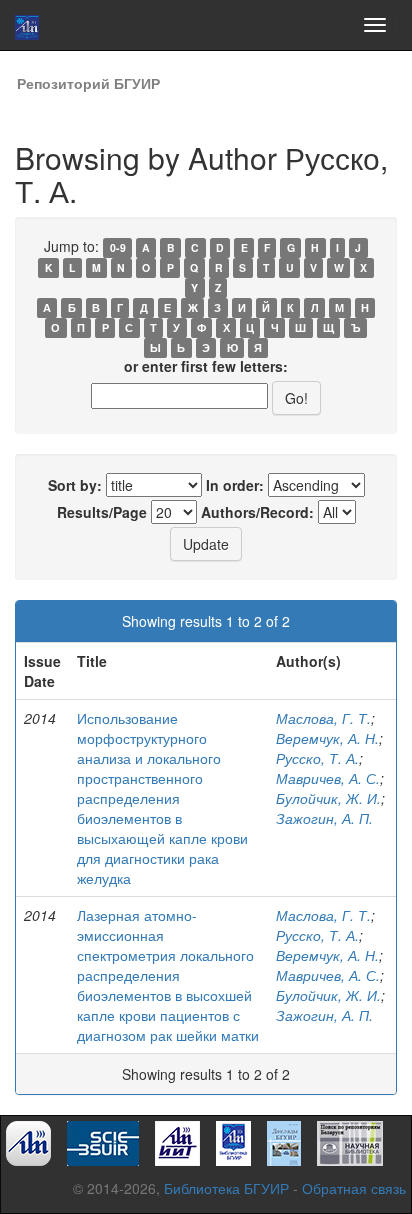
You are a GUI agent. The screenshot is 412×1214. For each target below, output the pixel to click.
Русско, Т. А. (317, 758)
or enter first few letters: (206, 366)
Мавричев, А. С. (328, 778)
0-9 (118, 247)
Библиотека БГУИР (226, 1188)
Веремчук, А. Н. (327, 738)
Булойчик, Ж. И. (328, 798)
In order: (235, 485)
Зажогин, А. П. (324, 818)
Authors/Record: (257, 512)
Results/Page (102, 512)
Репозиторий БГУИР (88, 83)
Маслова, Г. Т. (323, 718)
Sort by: (75, 485)
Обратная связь (354, 1188)
